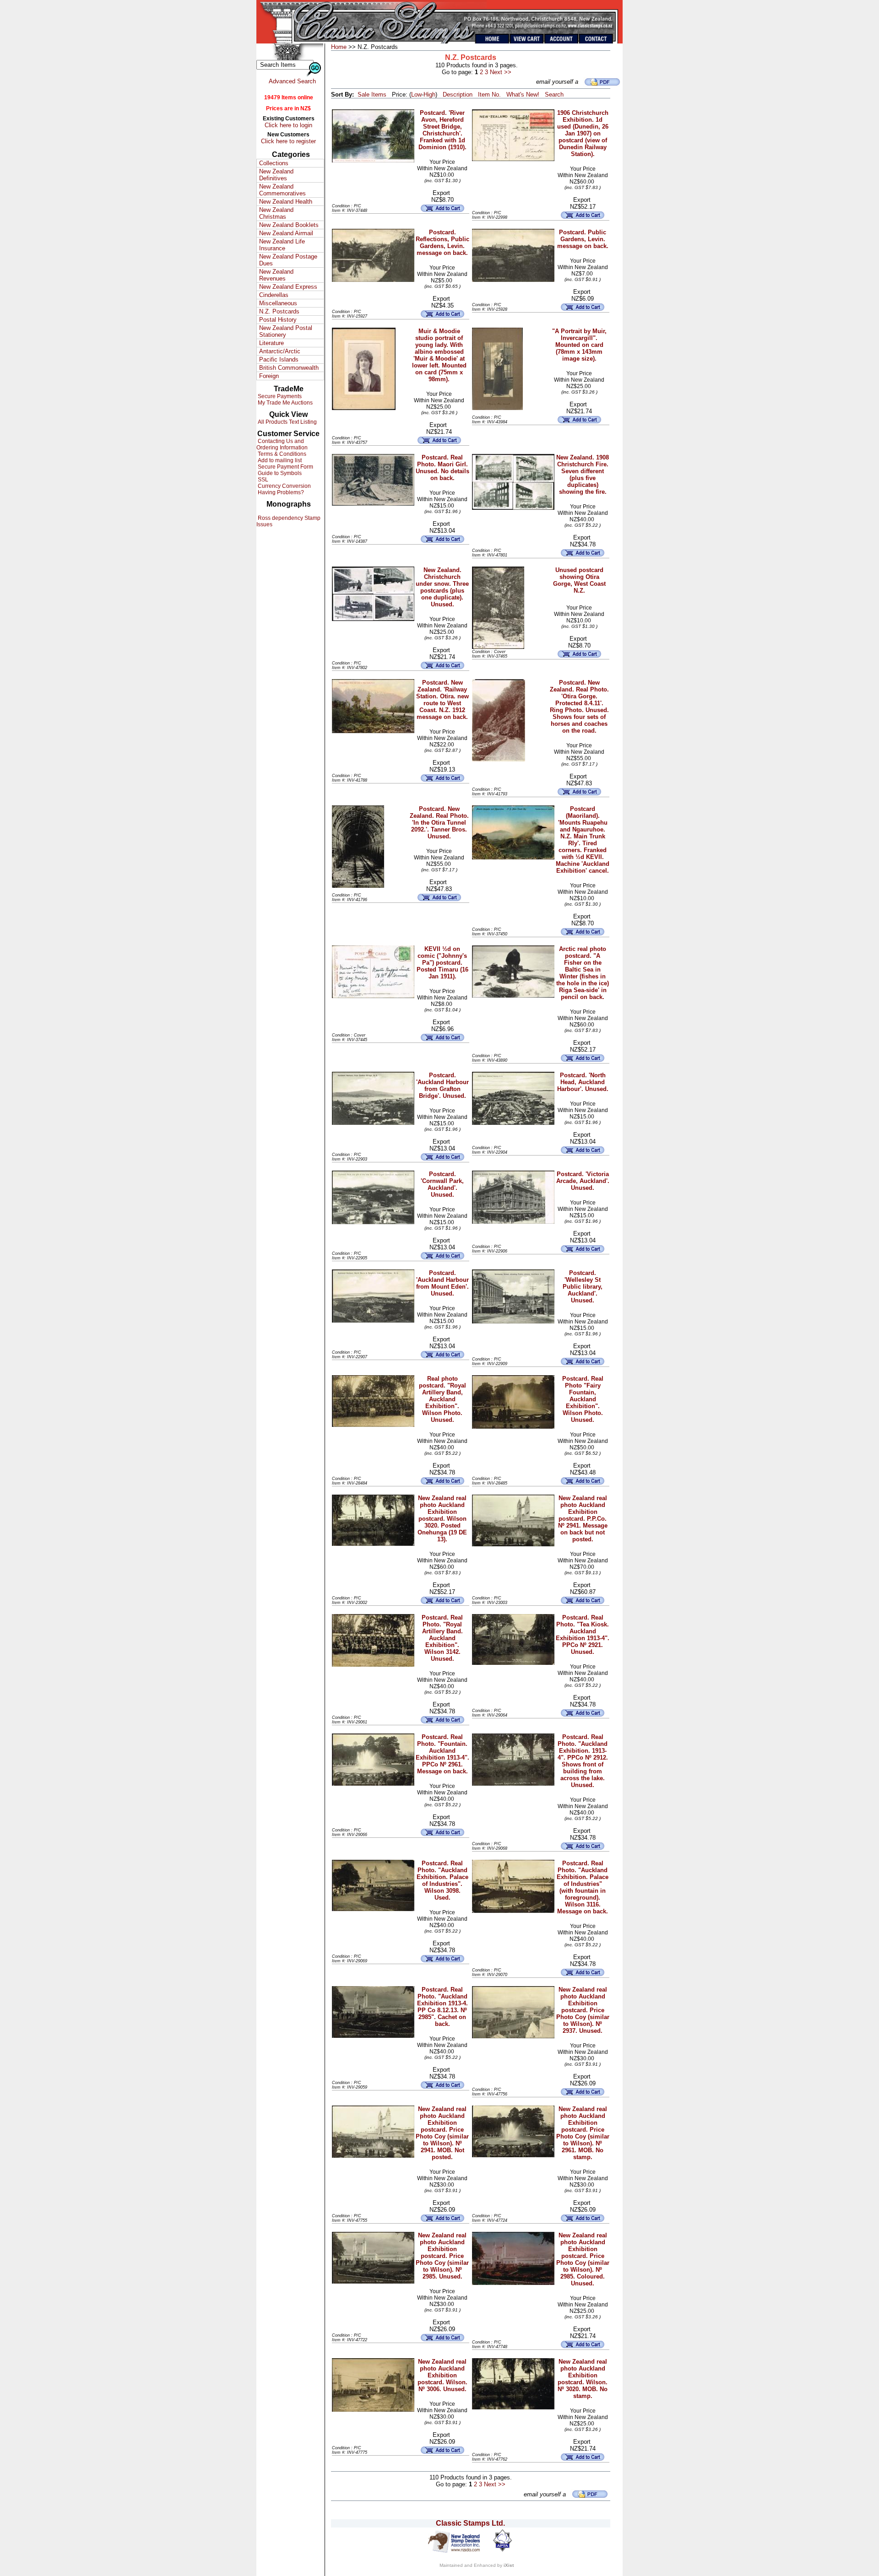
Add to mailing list (279, 460)
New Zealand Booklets (289, 225)
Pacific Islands (279, 359)
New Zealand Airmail (286, 233)
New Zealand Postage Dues (288, 260)
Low (416, 95)
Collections (274, 163)
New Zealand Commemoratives (282, 190)
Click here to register (288, 141)
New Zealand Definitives (276, 175)
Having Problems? (280, 492)
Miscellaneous (278, 303)
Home (339, 47)
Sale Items (372, 95)
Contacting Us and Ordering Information (282, 444)
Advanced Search (292, 81)
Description (458, 95)
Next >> (501, 72)
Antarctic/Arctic (280, 351)
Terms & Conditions (281, 454)
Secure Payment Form (285, 467)
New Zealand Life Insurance (282, 245)
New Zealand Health (286, 202)
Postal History (278, 320)
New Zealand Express (288, 287)
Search (554, 95)
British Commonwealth (289, 368)
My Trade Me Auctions (285, 403)
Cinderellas (274, 295)
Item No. (489, 95)
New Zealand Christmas (276, 213)
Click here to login (288, 125)
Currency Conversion (284, 486)
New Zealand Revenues (276, 275)
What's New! (523, 95)
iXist (509, 2565)
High (429, 95)
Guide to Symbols (279, 473)
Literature (271, 343)
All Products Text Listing (287, 422)
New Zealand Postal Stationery (286, 331)
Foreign (269, 376)
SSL (262, 480)
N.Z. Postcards (279, 311)
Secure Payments (279, 396)
